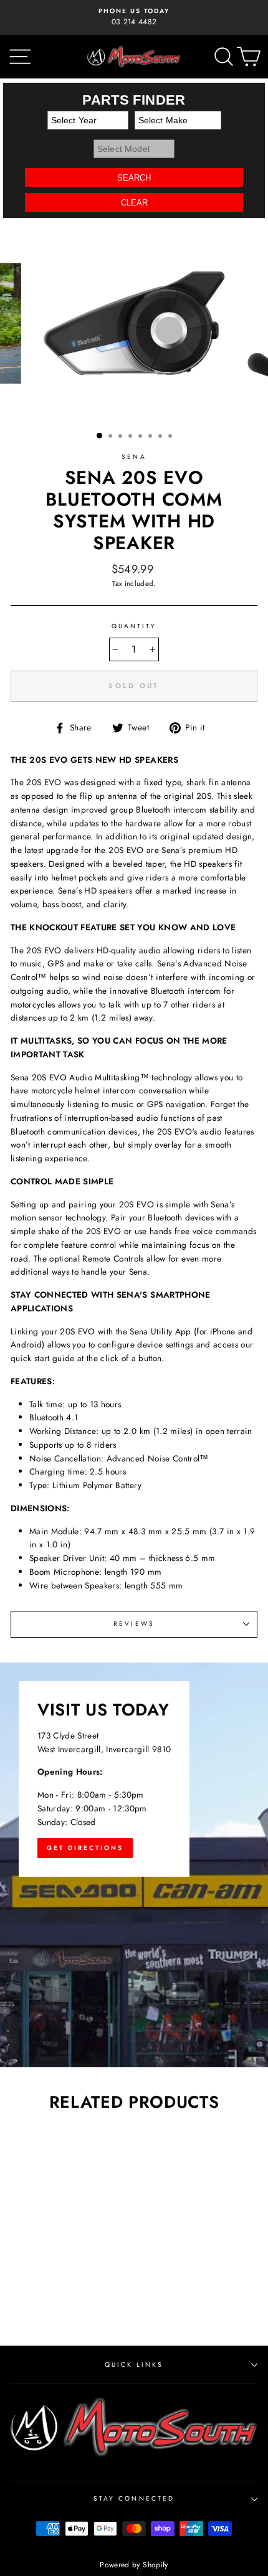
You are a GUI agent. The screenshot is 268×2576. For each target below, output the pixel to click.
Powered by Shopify (134, 2565)
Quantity (134, 626)
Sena (134, 457)
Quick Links (134, 2365)
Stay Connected (134, 2498)
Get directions (85, 1848)
